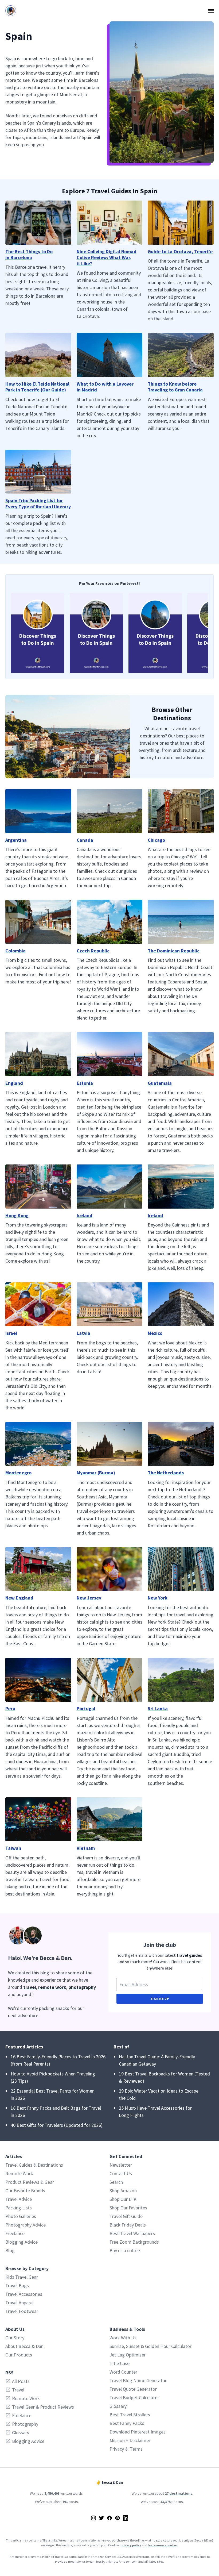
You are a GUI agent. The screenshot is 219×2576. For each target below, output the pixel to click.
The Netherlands (166, 1473)
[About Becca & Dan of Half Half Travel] (54, 1935)
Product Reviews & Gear (30, 2182)
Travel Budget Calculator (134, 2398)
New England (19, 1598)
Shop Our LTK (123, 2199)
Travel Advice (19, 2199)
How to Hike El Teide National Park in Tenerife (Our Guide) (37, 387)
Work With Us (123, 2338)
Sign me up (160, 1999)
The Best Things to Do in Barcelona (29, 255)
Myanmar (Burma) (96, 1473)
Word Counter (123, 2372)
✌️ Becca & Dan (109, 2482)
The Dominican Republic (174, 951)
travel (30, 1987)
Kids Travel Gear (22, 2277)
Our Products (19, 2355)
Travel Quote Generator (133, 2389)
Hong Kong (17, 1215)
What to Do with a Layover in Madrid (105, 387)
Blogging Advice (21, 2242)
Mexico (155, 1333)
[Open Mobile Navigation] (211, 11)
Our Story (15, 2338)
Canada (85, 840)
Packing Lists (19, 2208)
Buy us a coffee (125, 2250)
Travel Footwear (22, 2311)
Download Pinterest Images (138, 2432)
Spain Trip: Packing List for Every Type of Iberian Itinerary (38, 503)
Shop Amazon (123, 2191)
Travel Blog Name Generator (138, 2380)
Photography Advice (26, 2225)
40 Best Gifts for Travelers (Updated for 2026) (57, 2125)
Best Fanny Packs (127, 2423)
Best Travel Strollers (130, 2415)
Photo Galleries (21, 2216)
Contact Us (121, 2173)
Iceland (85, 1215)
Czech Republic (93, 951)
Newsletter (121, 2165)
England (14, 1083)
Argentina (16, 840)
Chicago (156, 840)
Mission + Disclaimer (130, 2440)
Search (116, 2182)
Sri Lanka (158, 1708)
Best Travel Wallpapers (132, 2233)
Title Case (120, 2363)
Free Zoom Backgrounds (134, 2242)
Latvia (83, 1333)
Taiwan (13, 1848)
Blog (10, 2250)
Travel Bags (17, 2285)
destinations (181, 2493)
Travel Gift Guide (126, 2216)
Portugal (86, 1708)
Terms (136, 2449)
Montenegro (18, 1473)
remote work (52, 1987)
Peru (10, 1708)
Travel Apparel (19, 2303)
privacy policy (131, 2545)
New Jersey (89, 1598)
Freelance (15, 2233)
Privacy (117, 2449)
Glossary (118, 2406)
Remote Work (19, 2173)
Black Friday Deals (128, 2225)
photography (82, 1987)
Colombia (15, 951)
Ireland (155, 1215)
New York (158, 1598)
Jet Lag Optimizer (128, 2355)
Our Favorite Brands (25, 2191)
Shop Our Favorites (128, 2208)
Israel (11, 1333)
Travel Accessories (24, 2294)
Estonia (85, 1083)
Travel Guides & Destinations (34, 2165)
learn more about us (163, 2545)
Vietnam (86, 1848)
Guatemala (160, 1083)
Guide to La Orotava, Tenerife (180, 251)
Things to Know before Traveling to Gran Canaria (175, 387)
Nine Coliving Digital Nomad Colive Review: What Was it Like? (107, 257)
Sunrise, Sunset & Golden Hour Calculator (150, 2346)
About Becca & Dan (24, 2346)
